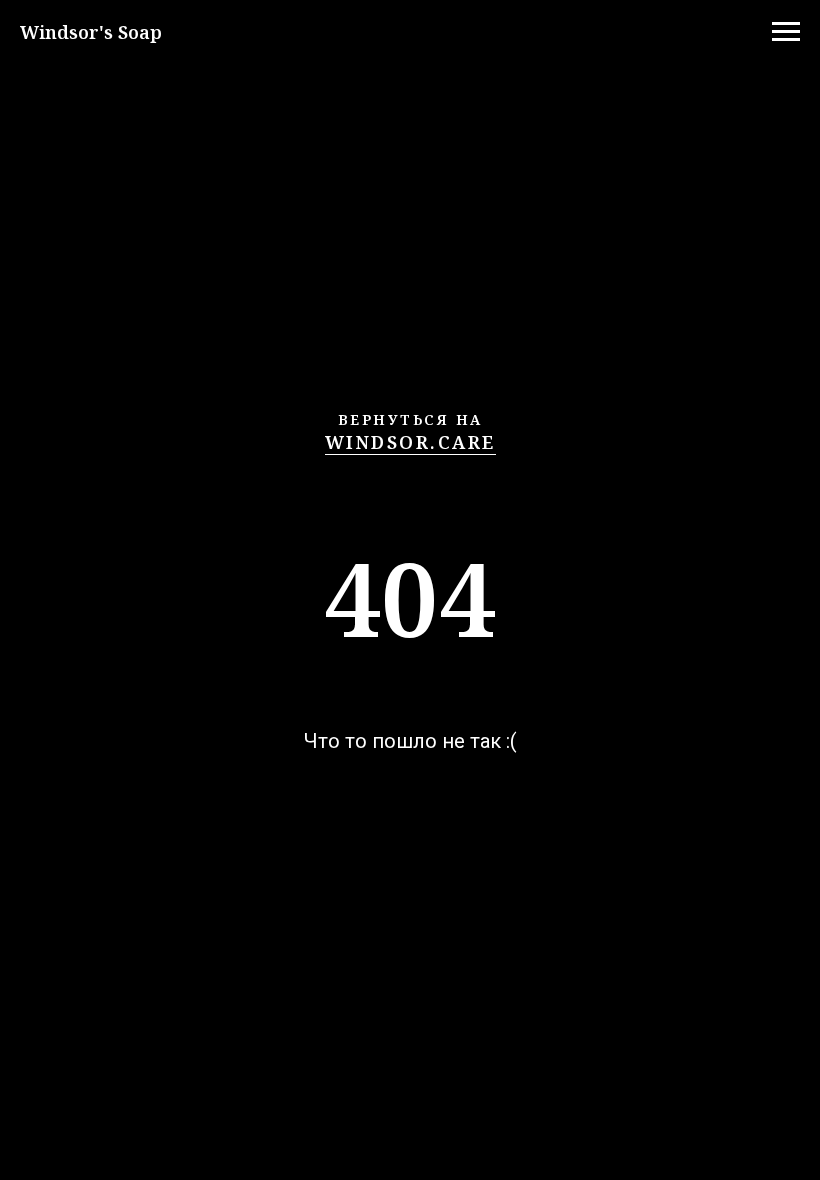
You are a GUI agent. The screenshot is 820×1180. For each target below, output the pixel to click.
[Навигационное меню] (786, 32)
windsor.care (410, 442)
